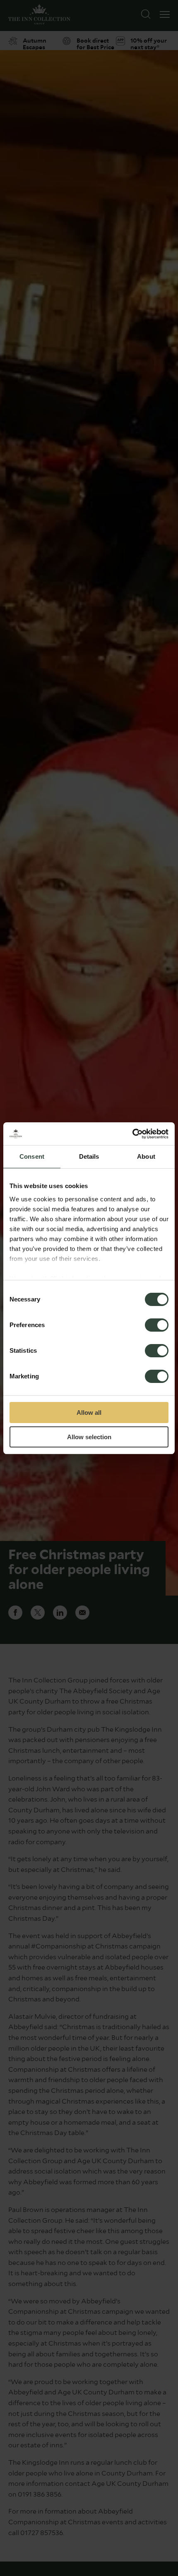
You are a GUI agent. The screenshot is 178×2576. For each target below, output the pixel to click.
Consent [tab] (32, 1156)
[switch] (157, 1326)
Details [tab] (89, 1156)
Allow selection (89, 1437)
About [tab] (146, 1156)
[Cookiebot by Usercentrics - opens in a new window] (132, 1134)
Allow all (89, 1413)
